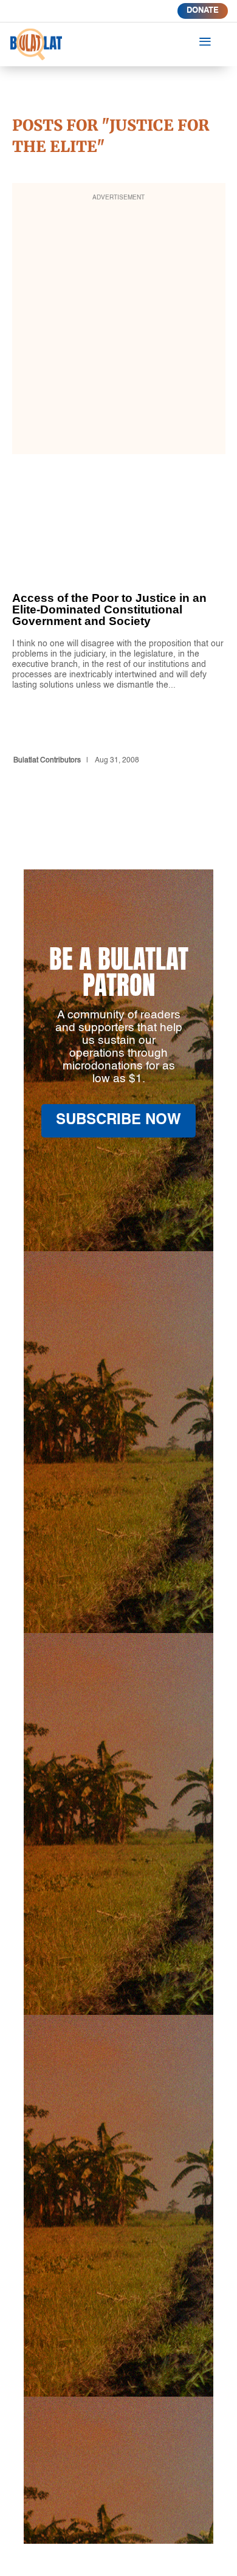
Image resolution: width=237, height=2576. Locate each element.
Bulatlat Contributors (47, 761)
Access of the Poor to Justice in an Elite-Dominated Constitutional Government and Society (119, 647)
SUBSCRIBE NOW (118, 1121)
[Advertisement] (118, 326)
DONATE (203, 11)
